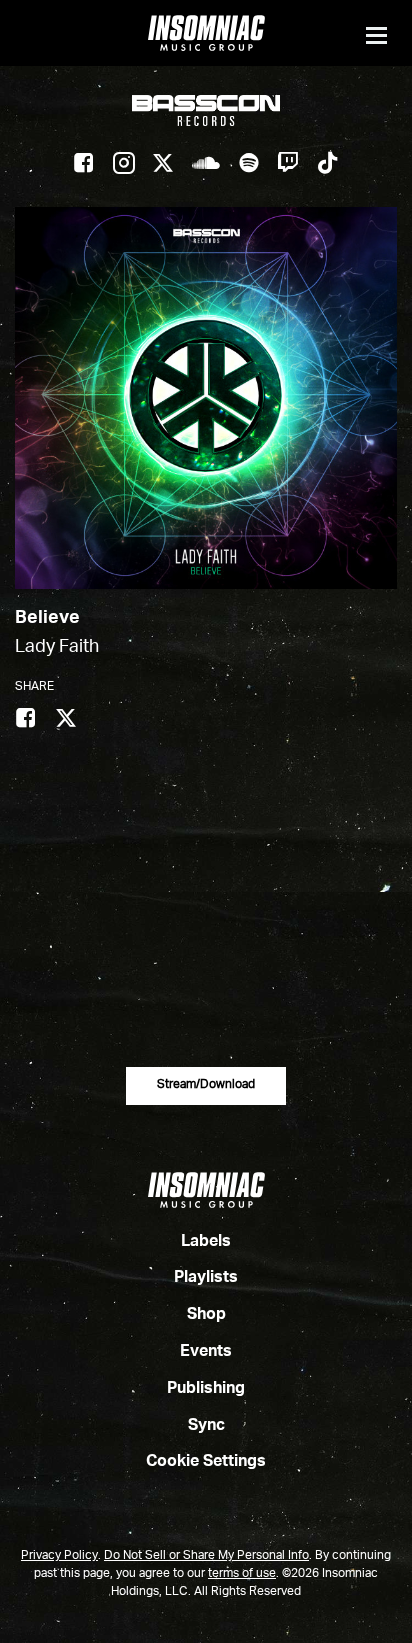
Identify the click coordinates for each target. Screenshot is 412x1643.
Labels (206, 1242)
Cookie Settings (206, 1462)
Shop (206, 1315)
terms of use (242, 1574)
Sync (206, 1426)
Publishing (206, 1389)
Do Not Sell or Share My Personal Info (206, 1556)
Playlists (206, 1278)
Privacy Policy (59, 1556)
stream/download (206, 1085)
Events (206, 1352)
